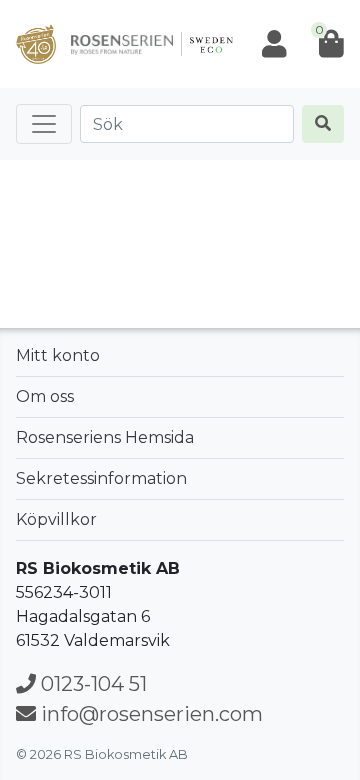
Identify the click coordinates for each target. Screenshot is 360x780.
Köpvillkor (56, 519)
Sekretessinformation (101, 478)
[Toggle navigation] (44, 124)
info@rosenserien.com (149, 714)
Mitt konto (58, 355)
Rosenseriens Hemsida (105, 437)
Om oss (45, 396)
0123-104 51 (91, 684)
